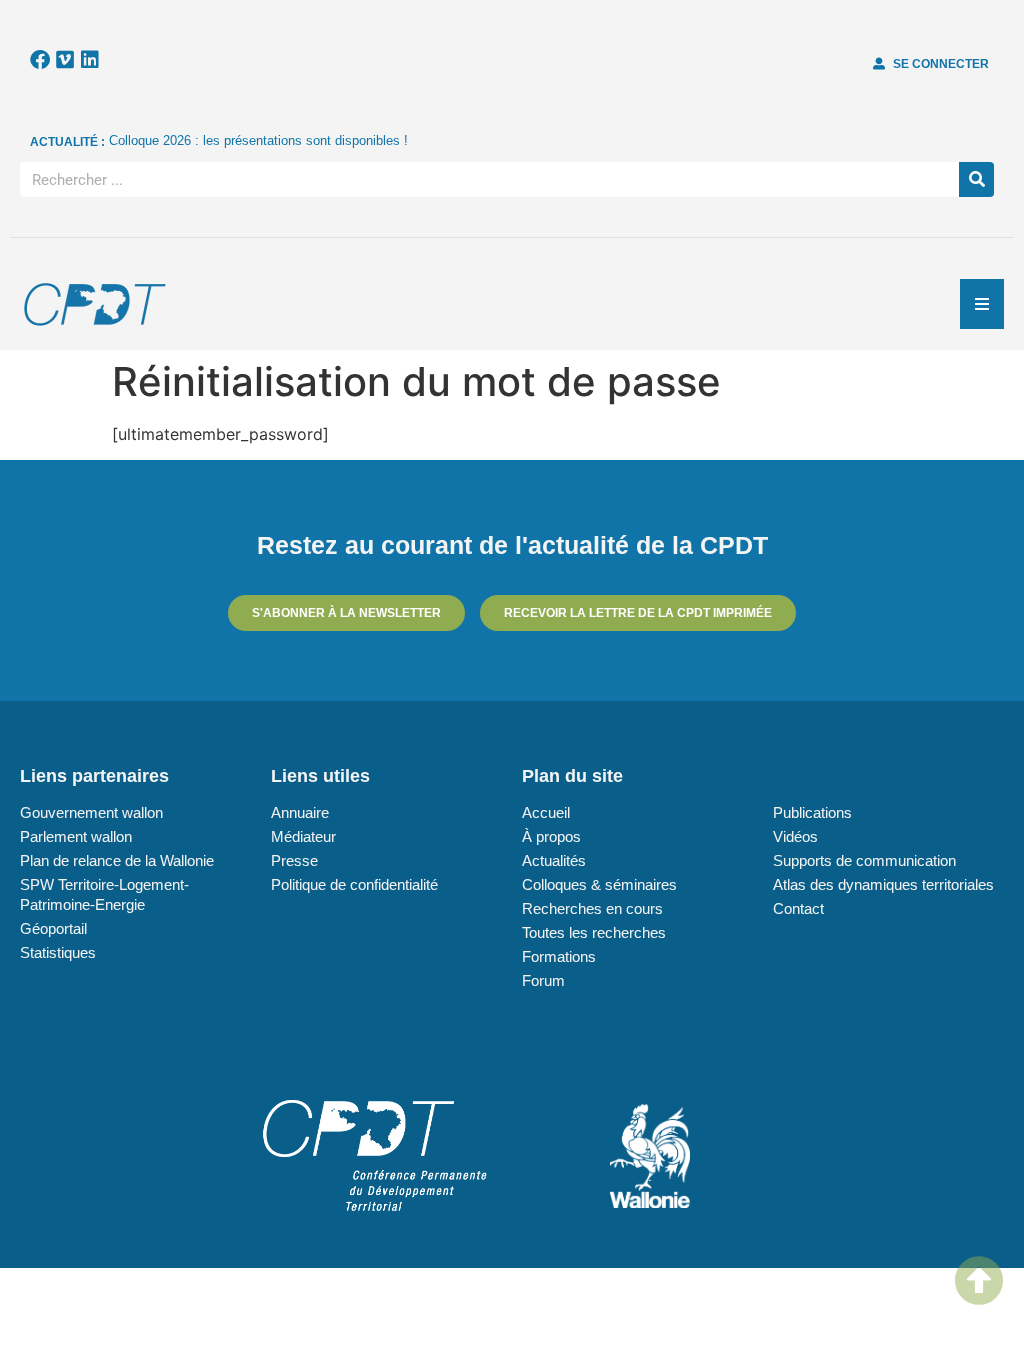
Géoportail (53, 928)
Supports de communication (864, 860)
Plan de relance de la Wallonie (117, 860)
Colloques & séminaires (599, 884)
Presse (294, 860)
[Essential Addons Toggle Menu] (982, 304)
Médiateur (303, 836)
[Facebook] (40, 60)
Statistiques (58, 952)
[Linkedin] (90, 60)
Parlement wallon (76, 836)
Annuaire (300, 812)
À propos (551, 836)
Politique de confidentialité (354, 884)
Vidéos (795, 836)
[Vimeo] (65, 60)
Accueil (546, 812)
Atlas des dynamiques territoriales (883, 884)
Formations (559, 956)
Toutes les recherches (594, 932)
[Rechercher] (976, 179)
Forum (543, 980)
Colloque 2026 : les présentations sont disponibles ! (258, 140)
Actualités (554, 860)
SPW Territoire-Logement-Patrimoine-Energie (104, 894)
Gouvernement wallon (91, 812)
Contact (798, 908)
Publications (812, 812)
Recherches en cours (592, 908)
